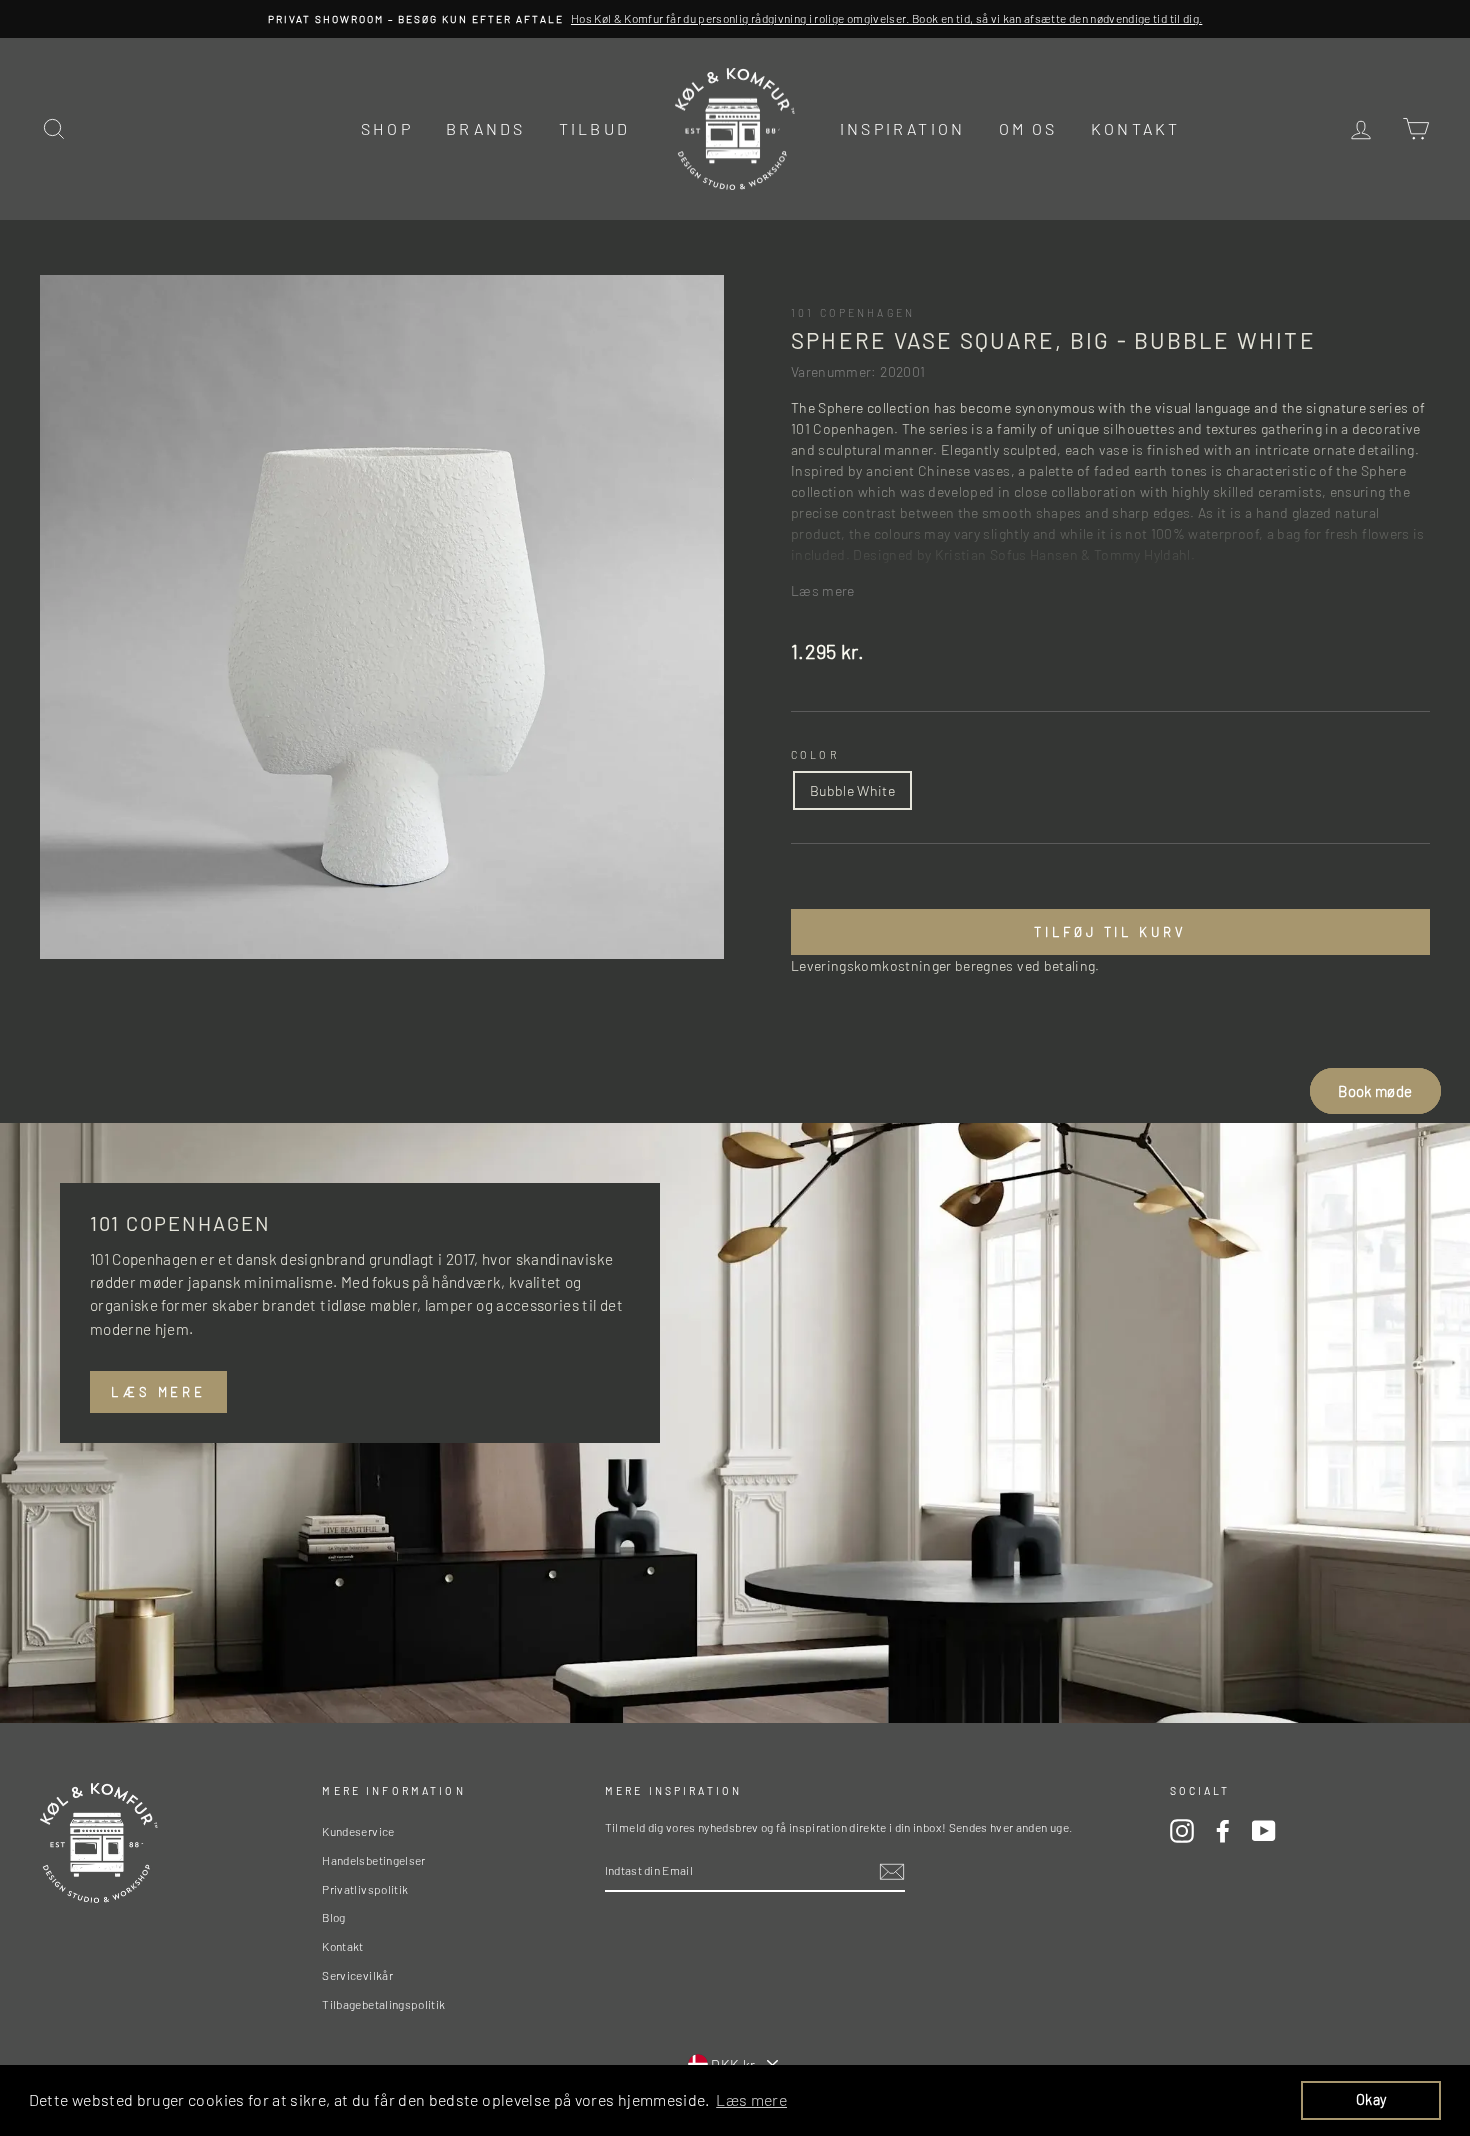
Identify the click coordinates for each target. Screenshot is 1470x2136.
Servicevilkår (357, 1975)
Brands (485, 128)
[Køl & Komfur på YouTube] (1264, 1831)
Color (815, 754)
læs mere (158, 1392)
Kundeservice (358, 1831)
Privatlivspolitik (365, 1889)
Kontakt (1135, 128)
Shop (387, 128)
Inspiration (902, 128)
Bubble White (852, 790)
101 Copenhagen (853, 312)
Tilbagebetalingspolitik (383, 2004)
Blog (333, 1917)
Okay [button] (1371, 2099)
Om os (1028, 128)
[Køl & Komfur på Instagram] (1182, 1831)
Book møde (1375, 1091)
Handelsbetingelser (373, 1860)
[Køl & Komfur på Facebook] (1223, 1831)
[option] (735, 19)
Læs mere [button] (751, 2099)
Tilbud (594, 128)
